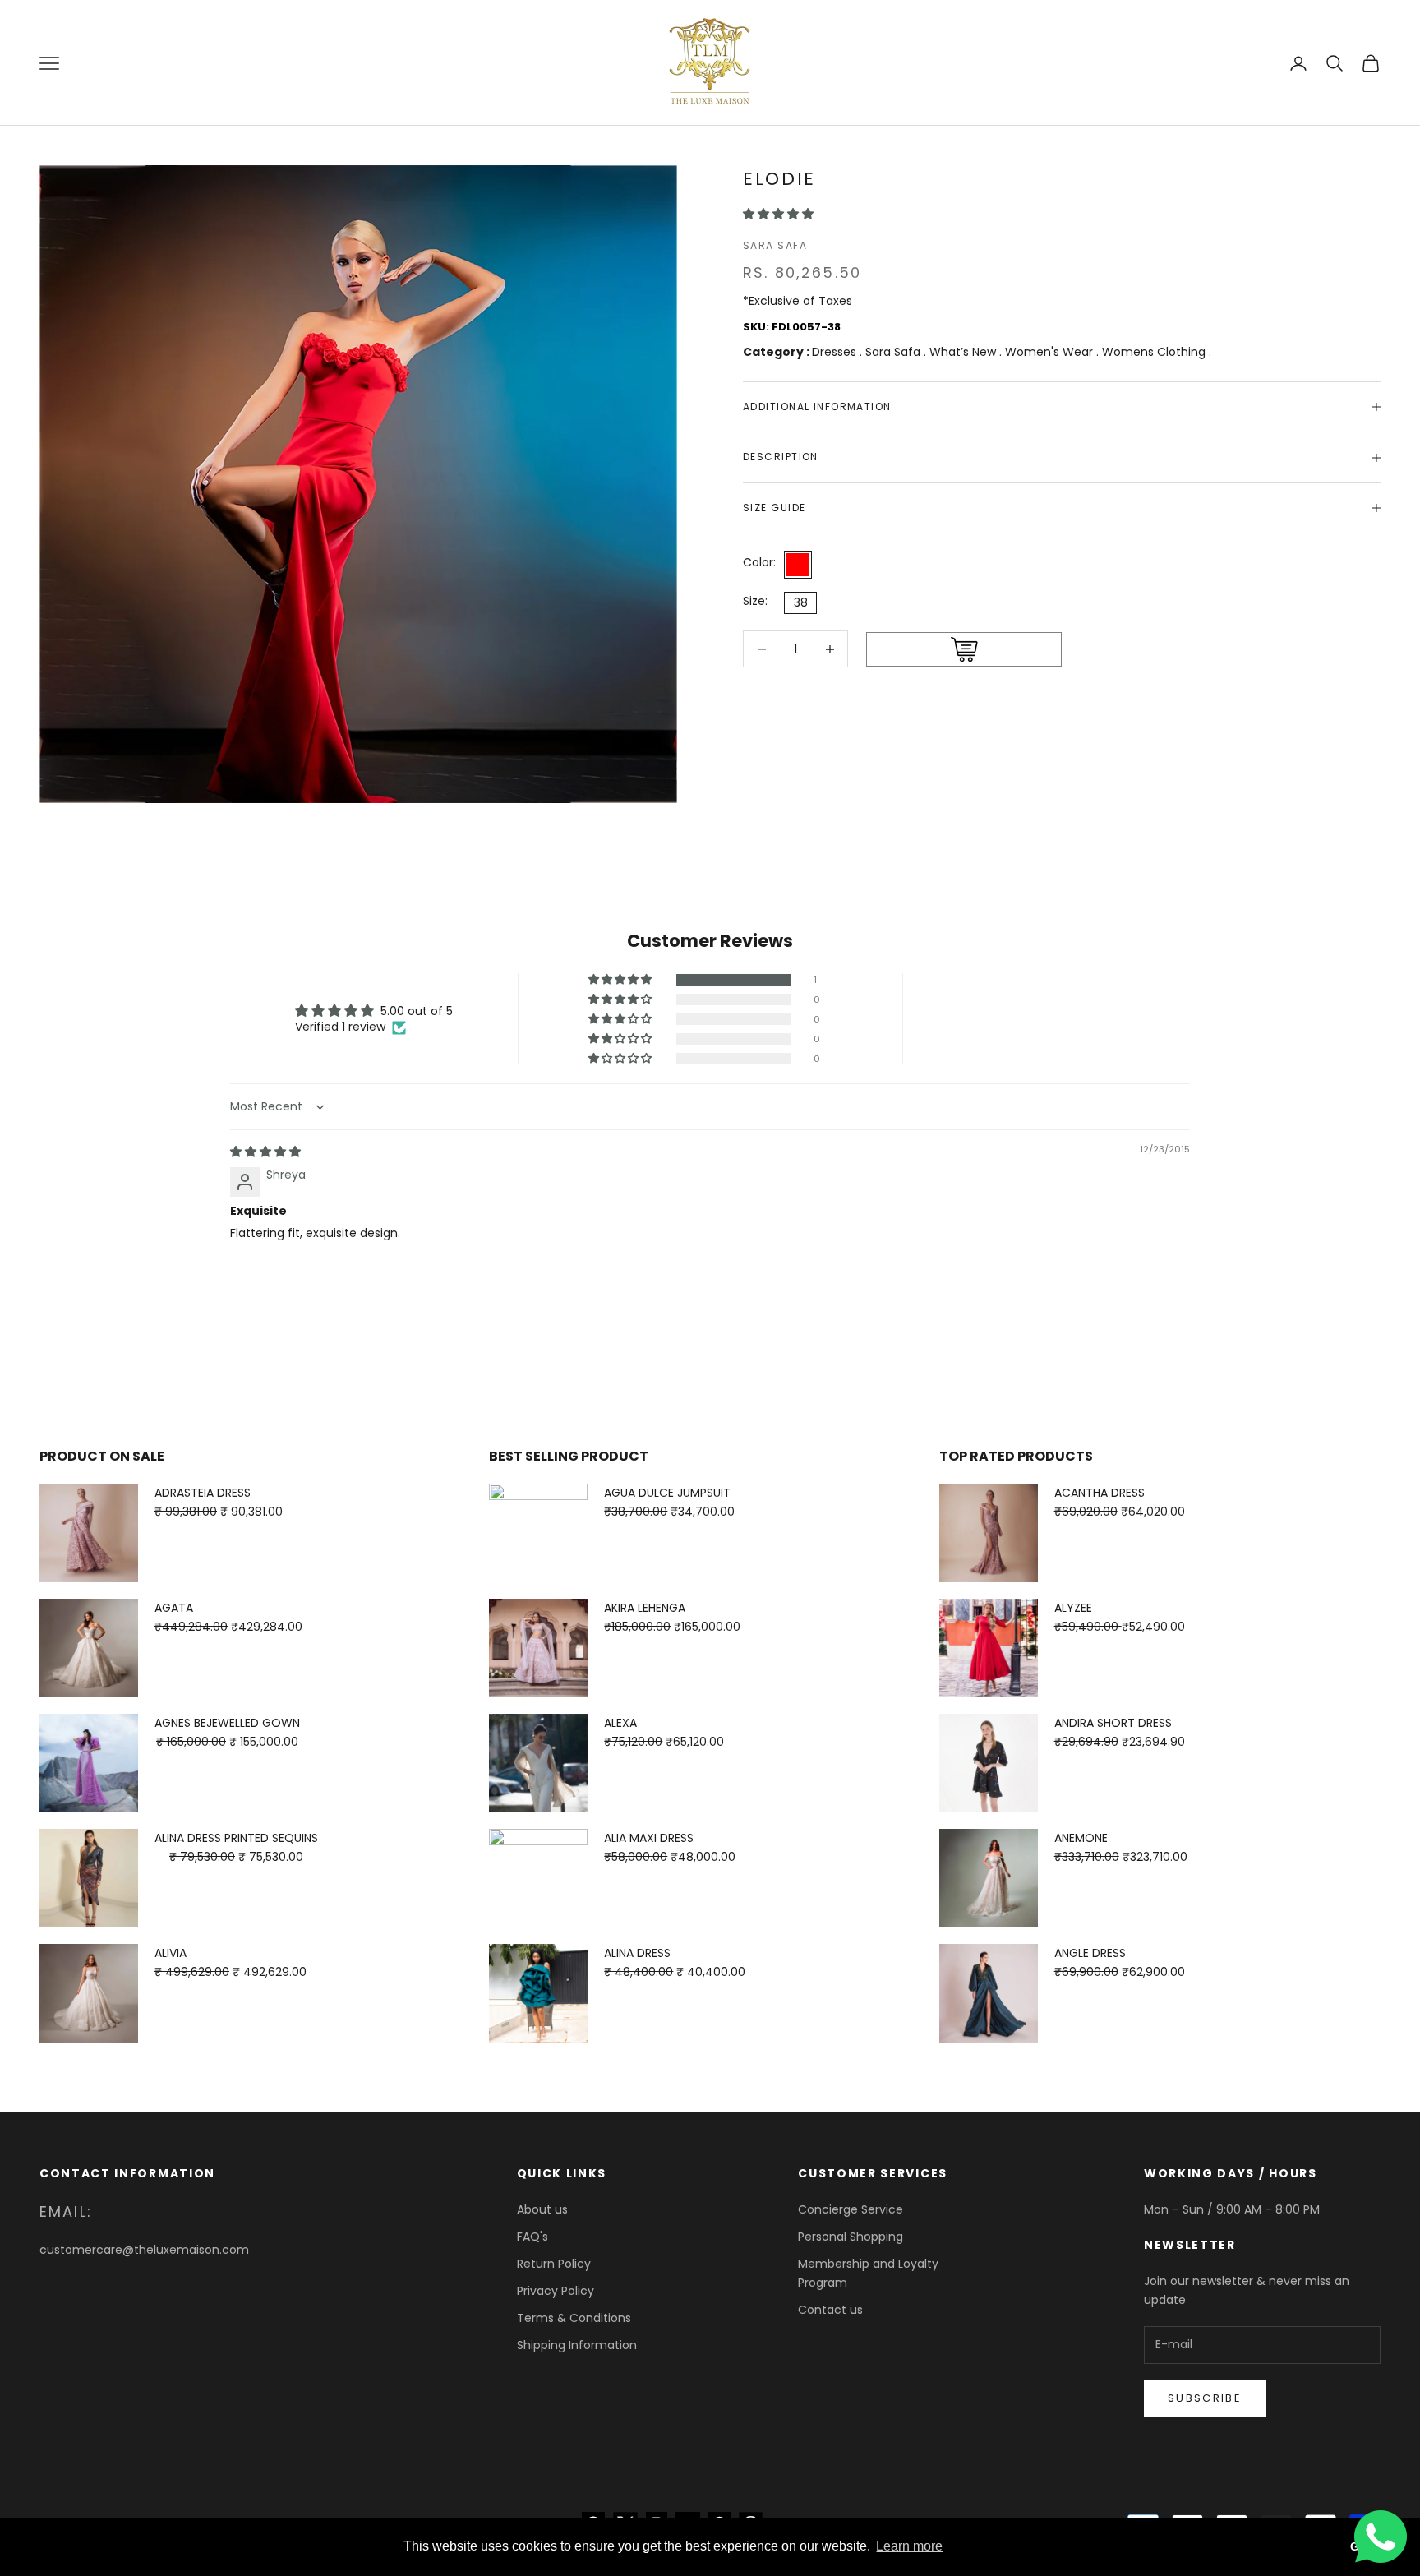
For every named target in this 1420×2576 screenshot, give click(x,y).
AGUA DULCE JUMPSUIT (667, 1493)
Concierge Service (851, 2209)
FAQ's (532, 2237)
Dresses (836, 352)
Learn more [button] (909, 2546)
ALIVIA (171, 1953)
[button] (778, 214)
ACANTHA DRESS (1100, 1493)
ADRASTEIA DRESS (203, 1493)
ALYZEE (1073, 1608)
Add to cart (964, 650)
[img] (265, 1152)
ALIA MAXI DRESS (649, 1838)
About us (542, 2209)
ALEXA (620, 1723)
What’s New (964, 352)
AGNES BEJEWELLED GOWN (227, 1723)
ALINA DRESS (637, 1953)
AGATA (174, 1608)
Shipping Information (577, 2345)
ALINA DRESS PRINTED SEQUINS (236, 1838)
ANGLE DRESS (1090, 1953)
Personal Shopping (851, 2237)
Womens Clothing (1155, 352)
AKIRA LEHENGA (645, 1608)
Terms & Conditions (574, 2318)
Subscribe (1205, 2398)
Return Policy (554, 2264)
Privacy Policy (556, 2291)
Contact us (830, 2310)
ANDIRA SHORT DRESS (1113, 1723)
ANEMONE (1081, 1838)
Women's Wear (1051, 352)
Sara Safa (775, 245)
